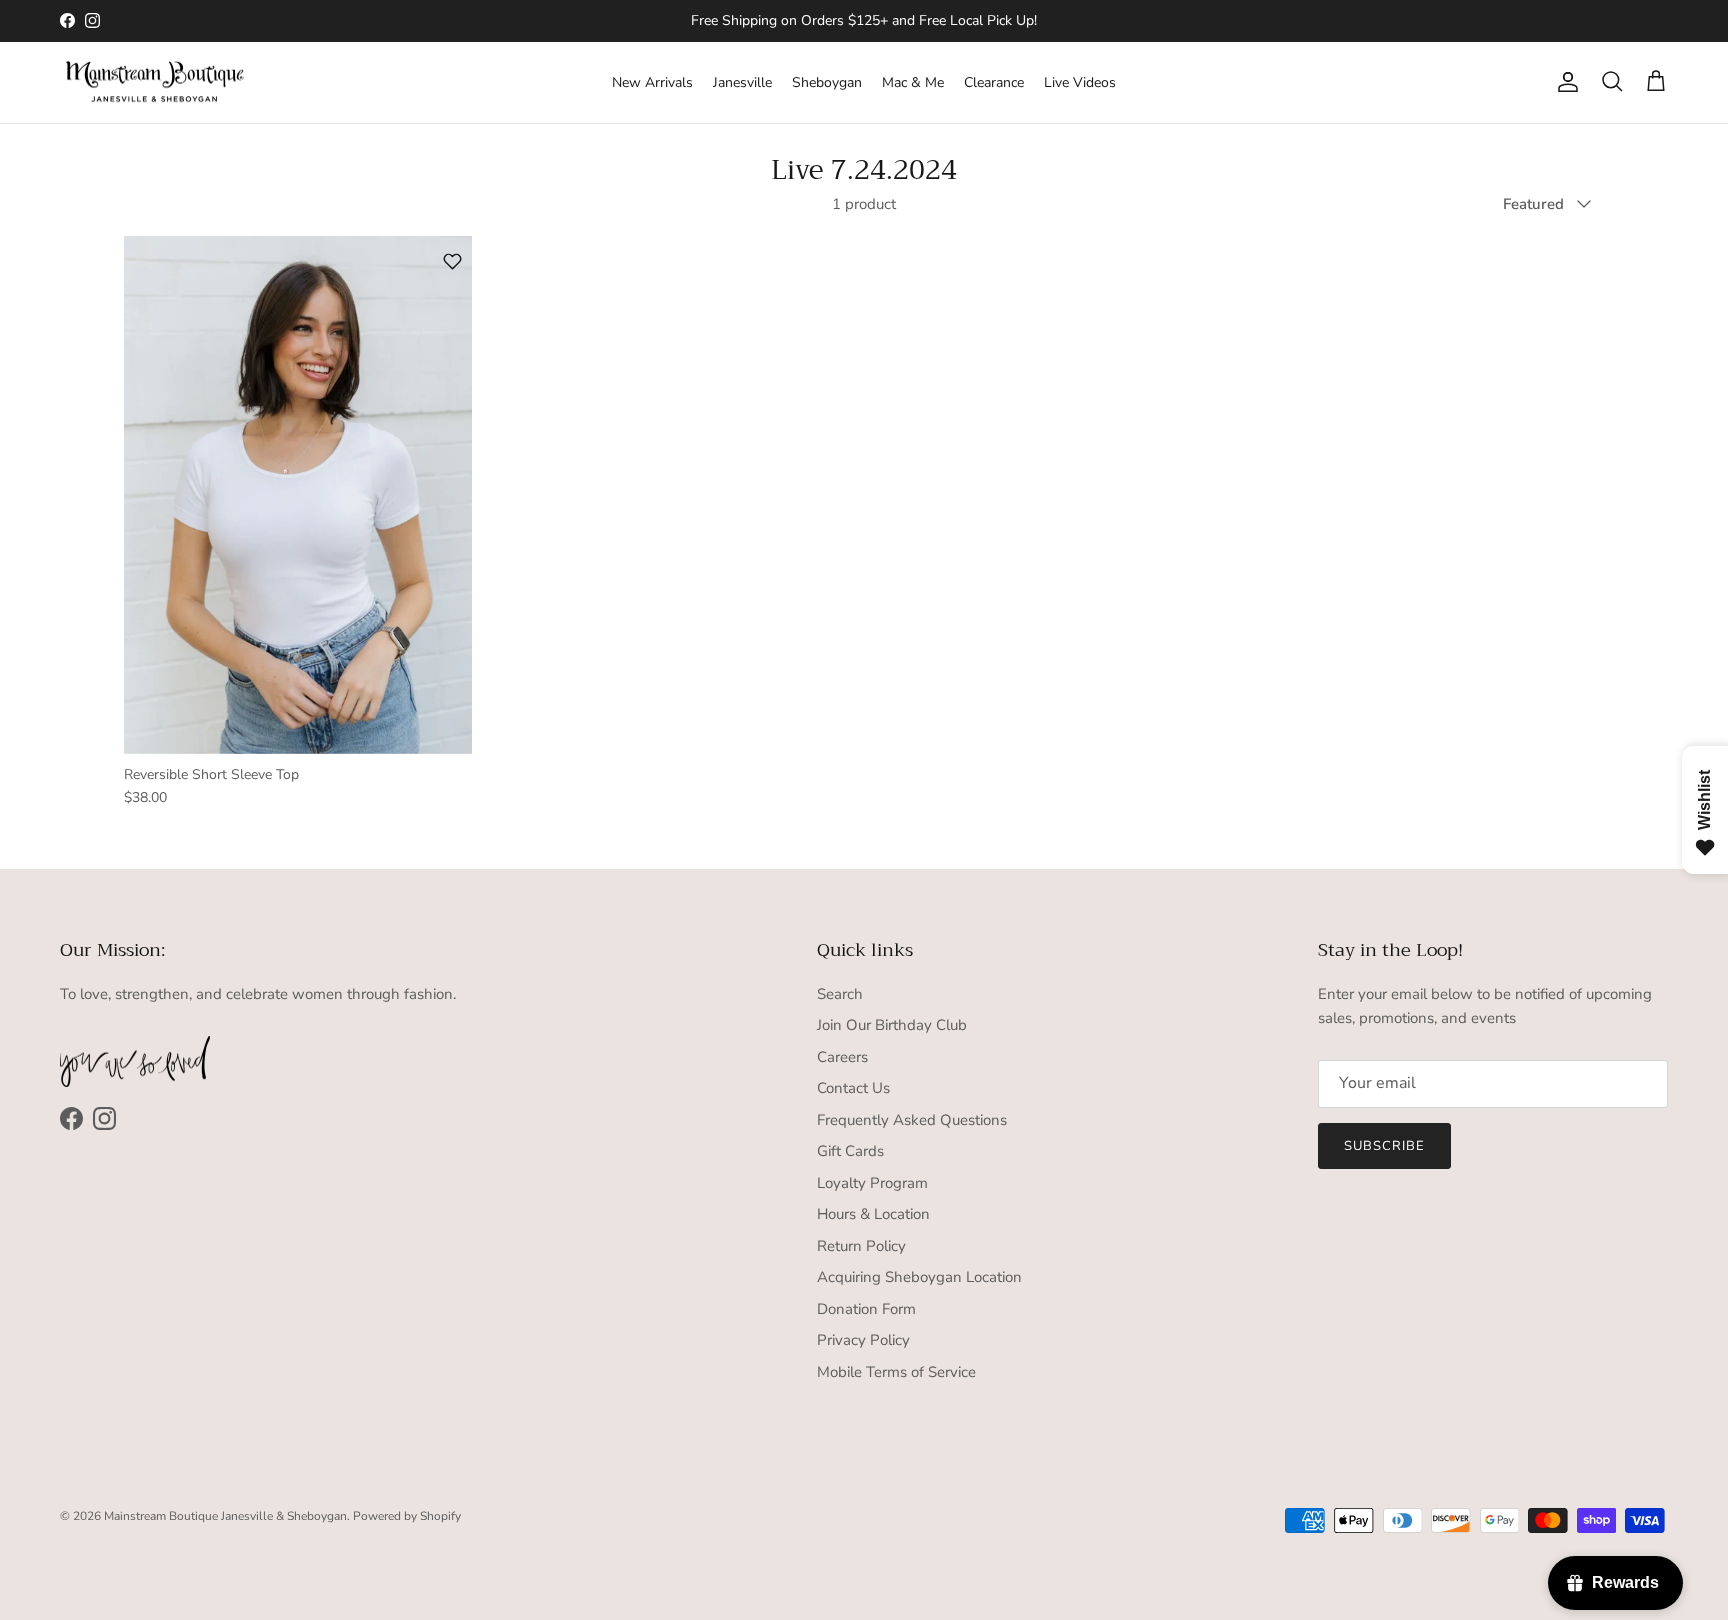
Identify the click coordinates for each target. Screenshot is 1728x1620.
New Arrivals (652, 82)
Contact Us (853, 1088)
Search (840, 994)
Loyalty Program (872, 1183)
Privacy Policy (863, 1340)
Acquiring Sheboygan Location (919, 1277)
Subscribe (1384, 1146)
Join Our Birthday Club (892, 1025)
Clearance (994, 82)
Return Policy (861, 1246)
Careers (842, 1057)
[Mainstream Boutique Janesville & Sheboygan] (155, 83)
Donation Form (866, 1309)
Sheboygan (827, 82)
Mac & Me (913, 82)
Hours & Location (873, 1214)
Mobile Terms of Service (896, 1372)
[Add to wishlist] (453, 262)
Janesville (742, 82)
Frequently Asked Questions (912, 1120)
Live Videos (1080, 82)
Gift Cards (850, 1151)
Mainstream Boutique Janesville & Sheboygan (225, 1516)
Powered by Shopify (407, 1516)
